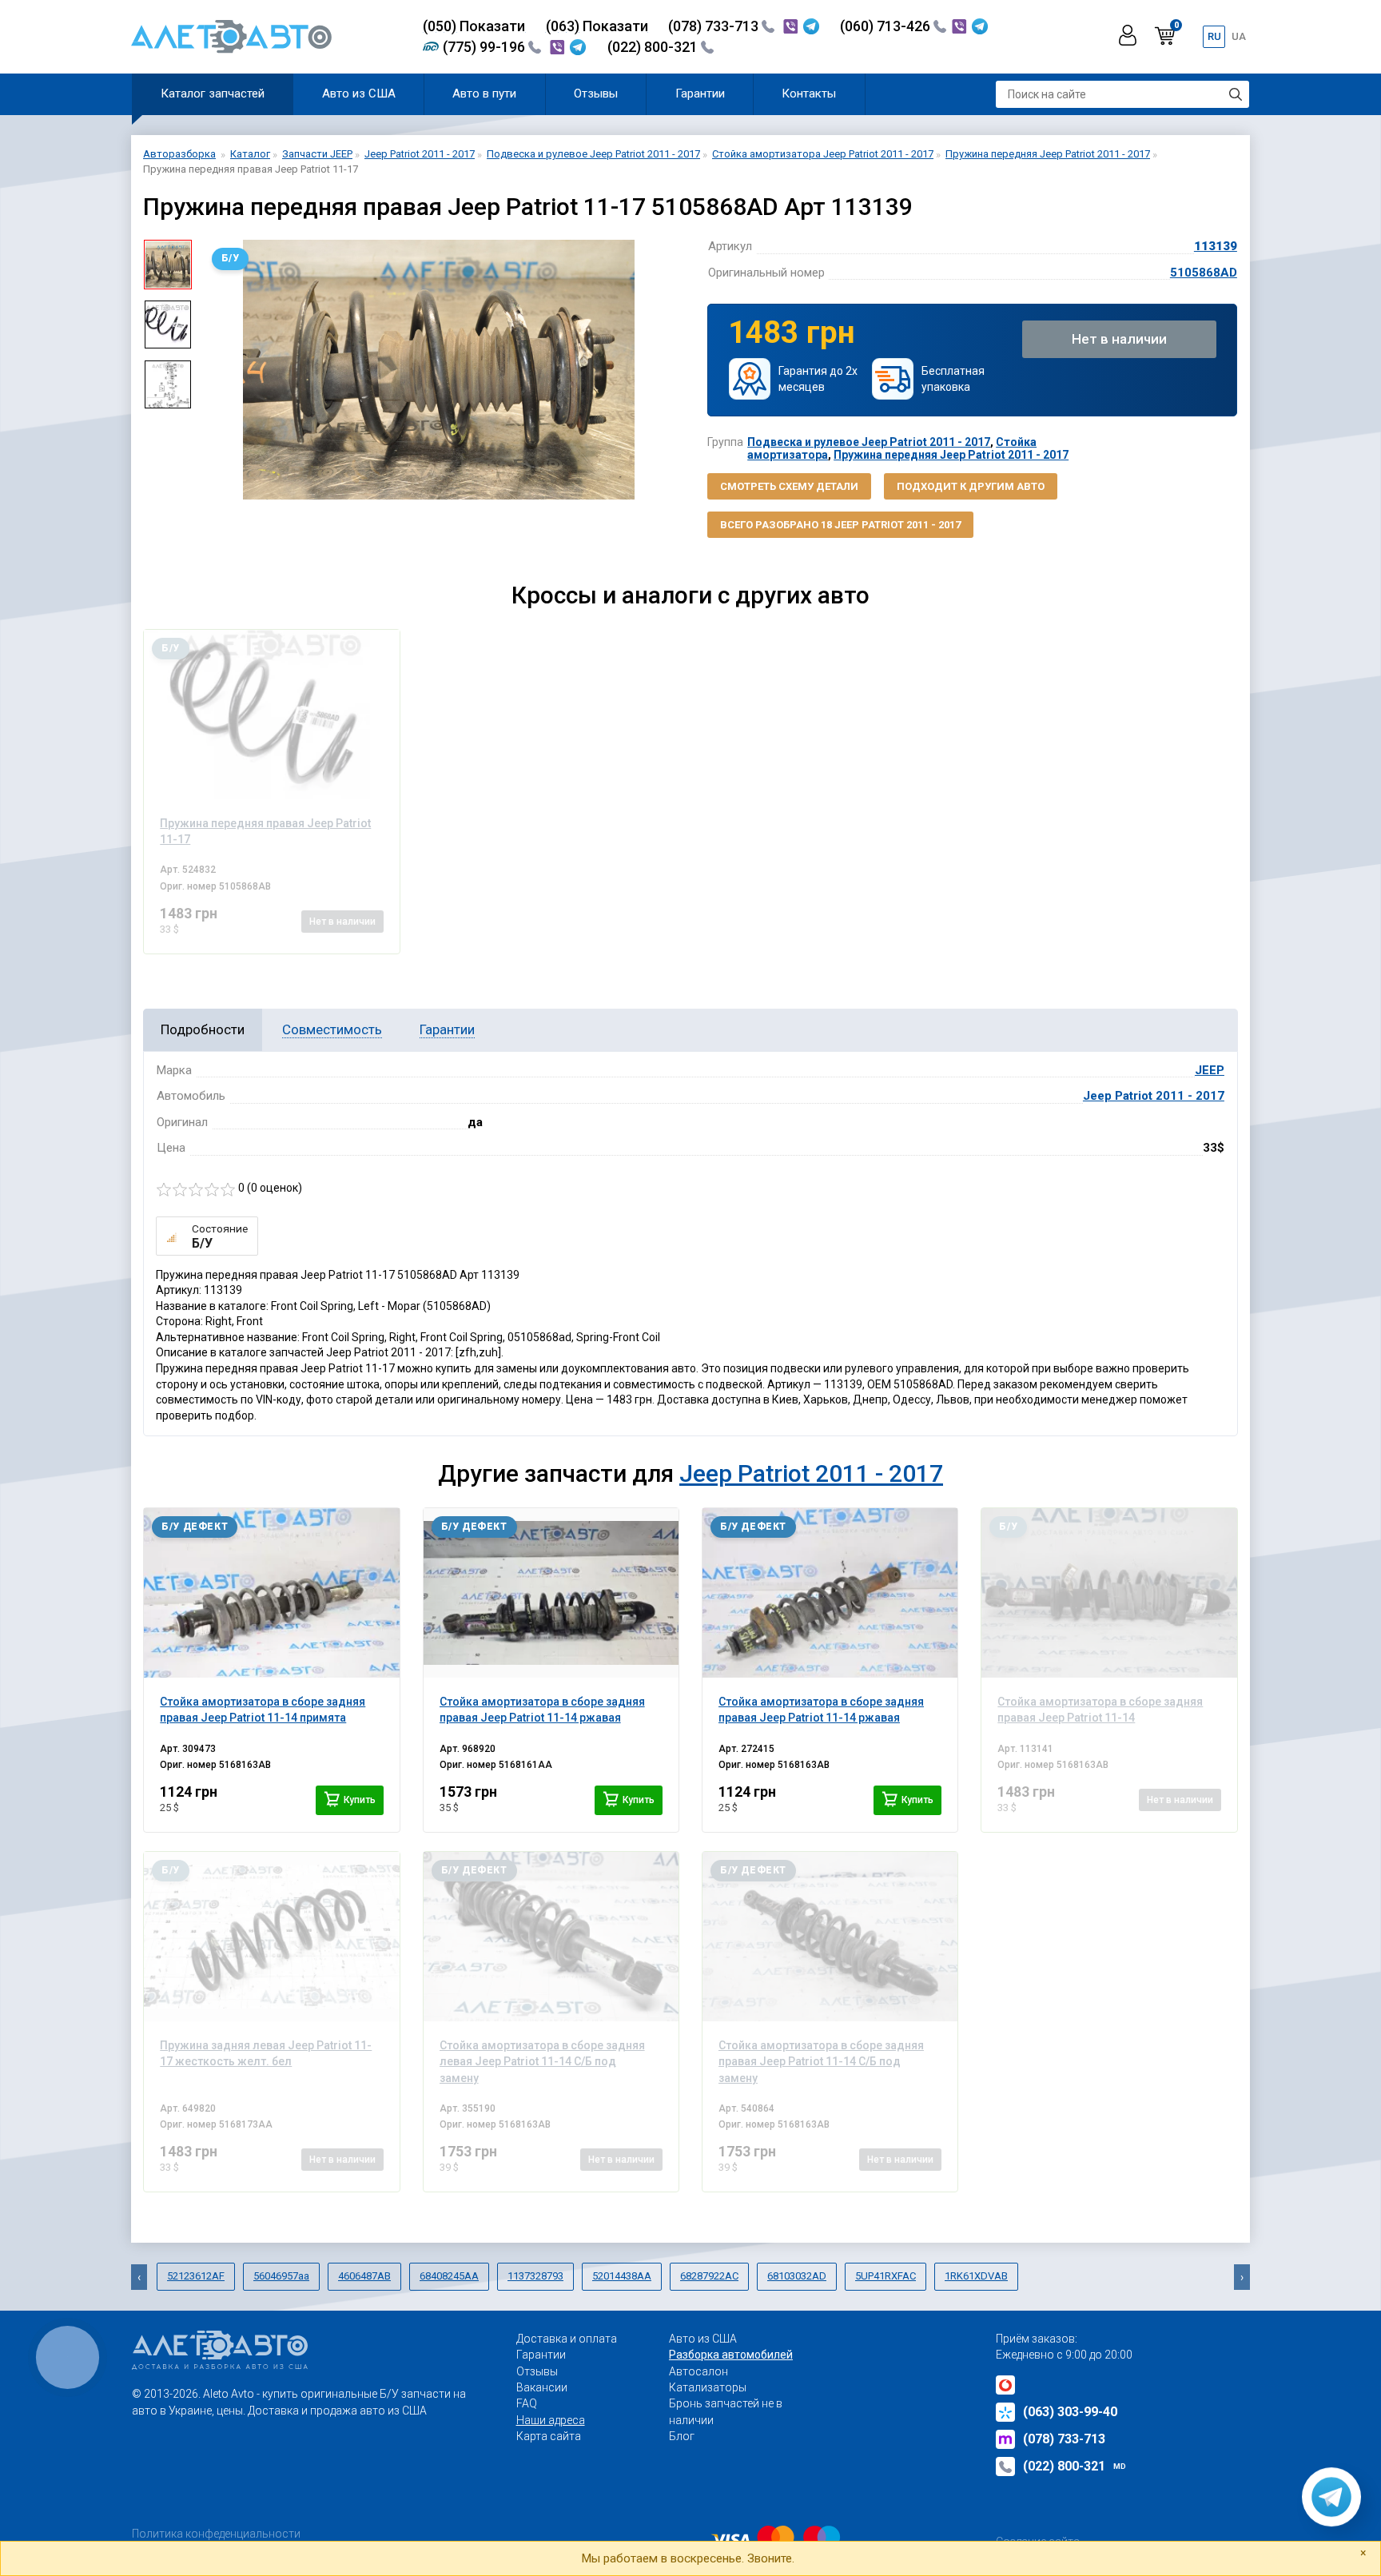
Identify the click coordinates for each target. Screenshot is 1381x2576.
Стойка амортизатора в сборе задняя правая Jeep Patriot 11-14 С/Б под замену (821, 2062)
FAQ (527, 2403)
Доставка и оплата (567, 2339)
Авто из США (359, 94)
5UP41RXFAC (886, 2276)
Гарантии (700, 94)
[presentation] (216, 370)
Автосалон (698, 2371)
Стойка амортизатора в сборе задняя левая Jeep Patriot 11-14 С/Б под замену (542, 2062)
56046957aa (281, 2276)
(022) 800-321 (654, 47)
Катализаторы (708, 2387)
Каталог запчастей (213, 94)
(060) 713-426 (887, 26)
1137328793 (535, 2276)
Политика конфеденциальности (216, 2534)
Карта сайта (549, 2436)
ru (1214, 36)
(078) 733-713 (715, 26)
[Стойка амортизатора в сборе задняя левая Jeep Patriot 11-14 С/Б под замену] (551, 1937)
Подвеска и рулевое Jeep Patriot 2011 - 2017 (869, 442)
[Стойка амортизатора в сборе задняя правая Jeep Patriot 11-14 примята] (271, 1593)
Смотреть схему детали (789, 486)
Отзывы (596, 94)
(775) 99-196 (486, 47)
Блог (682, 2436)
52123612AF (196, 2276)
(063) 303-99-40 (1070, 2412)
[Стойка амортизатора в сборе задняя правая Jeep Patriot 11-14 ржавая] (551, 1593)
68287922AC (709, 2276)
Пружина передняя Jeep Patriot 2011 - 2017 (951, 455)
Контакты (809, 94)
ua (1239, 36)
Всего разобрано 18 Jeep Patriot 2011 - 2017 (840, 525)
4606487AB (364, 2276)
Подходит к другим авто (971, 486)
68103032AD (797, 2276)
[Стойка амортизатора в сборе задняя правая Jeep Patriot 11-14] (1109, 1593)
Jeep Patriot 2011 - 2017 (1154, 1096)
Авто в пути (484, 94)
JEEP (1210, 1070)
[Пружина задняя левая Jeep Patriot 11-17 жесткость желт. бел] (271, 1937)
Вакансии (542, 2387)
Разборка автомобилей (731, 2355)
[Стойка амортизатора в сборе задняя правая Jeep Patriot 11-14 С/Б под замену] (830, 1937)
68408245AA (449, 2276)
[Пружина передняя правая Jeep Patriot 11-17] (271, 715)
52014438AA (622, 2276)
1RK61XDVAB (976, 2276)
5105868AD (1204, 273)
